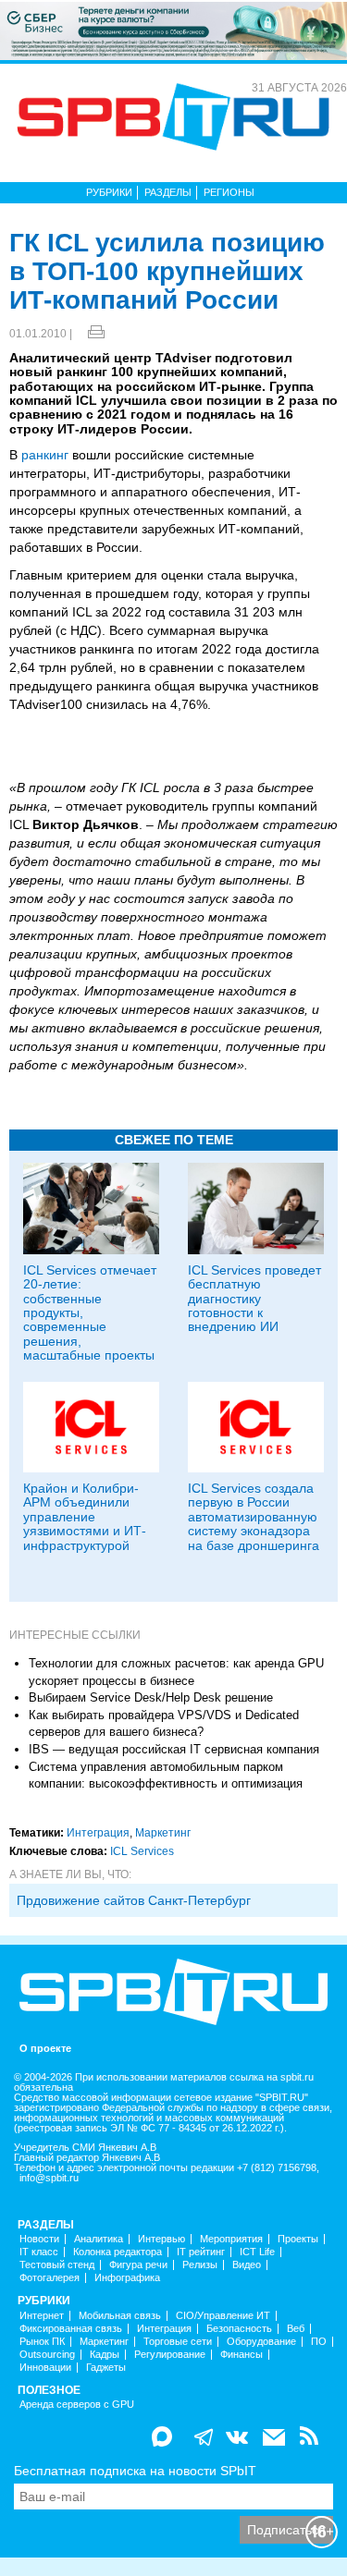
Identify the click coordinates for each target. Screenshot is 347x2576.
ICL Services (142, 1851)
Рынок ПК (42, 2342)
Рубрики (109, 192)
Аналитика (99, 2239)
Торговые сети (178, 2342)
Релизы (200, 2265)
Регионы (229, 192)
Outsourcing (47, 2355)
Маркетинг (163, 1833)
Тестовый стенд (57, 2265)
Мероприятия (231, 2239)
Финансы (242, 2355)
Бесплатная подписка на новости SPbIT (135, 2471)
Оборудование (261, 2342)
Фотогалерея (50, 2278)
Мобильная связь (120, 2316)
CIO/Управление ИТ (223, 2316)
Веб (296, 2329)
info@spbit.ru (49, 2178)
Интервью (161, 2239)
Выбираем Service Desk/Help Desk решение (151, 1697)
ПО (319, 2342)
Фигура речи (138, 2265)
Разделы (168, 192)
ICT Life (257, 2252)
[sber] (173, 30)
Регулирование (170, 2355)
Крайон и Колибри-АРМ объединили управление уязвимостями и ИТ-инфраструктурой (85, 1517)
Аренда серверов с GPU (77, 2405)
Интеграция (98, 1833)
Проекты (298, 2239)
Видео (247, 2265)
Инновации (45, 2368)
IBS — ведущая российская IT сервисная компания (174, 1749)
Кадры (105, 2355)
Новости (39, 2239)
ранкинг (45, 455)
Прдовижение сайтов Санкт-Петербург (134, 1900)
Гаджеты (106, 2368)
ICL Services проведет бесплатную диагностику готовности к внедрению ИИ (254, 1299)
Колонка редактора (118, 2252)
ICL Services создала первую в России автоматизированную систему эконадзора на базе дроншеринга (254, 1517)
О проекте (45, 2049)
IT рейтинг (201, 2252)
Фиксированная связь (71, 2329)
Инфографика (127, 2278)
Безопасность (239, 2329)
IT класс (39, 2252)
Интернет (42, 2316)
